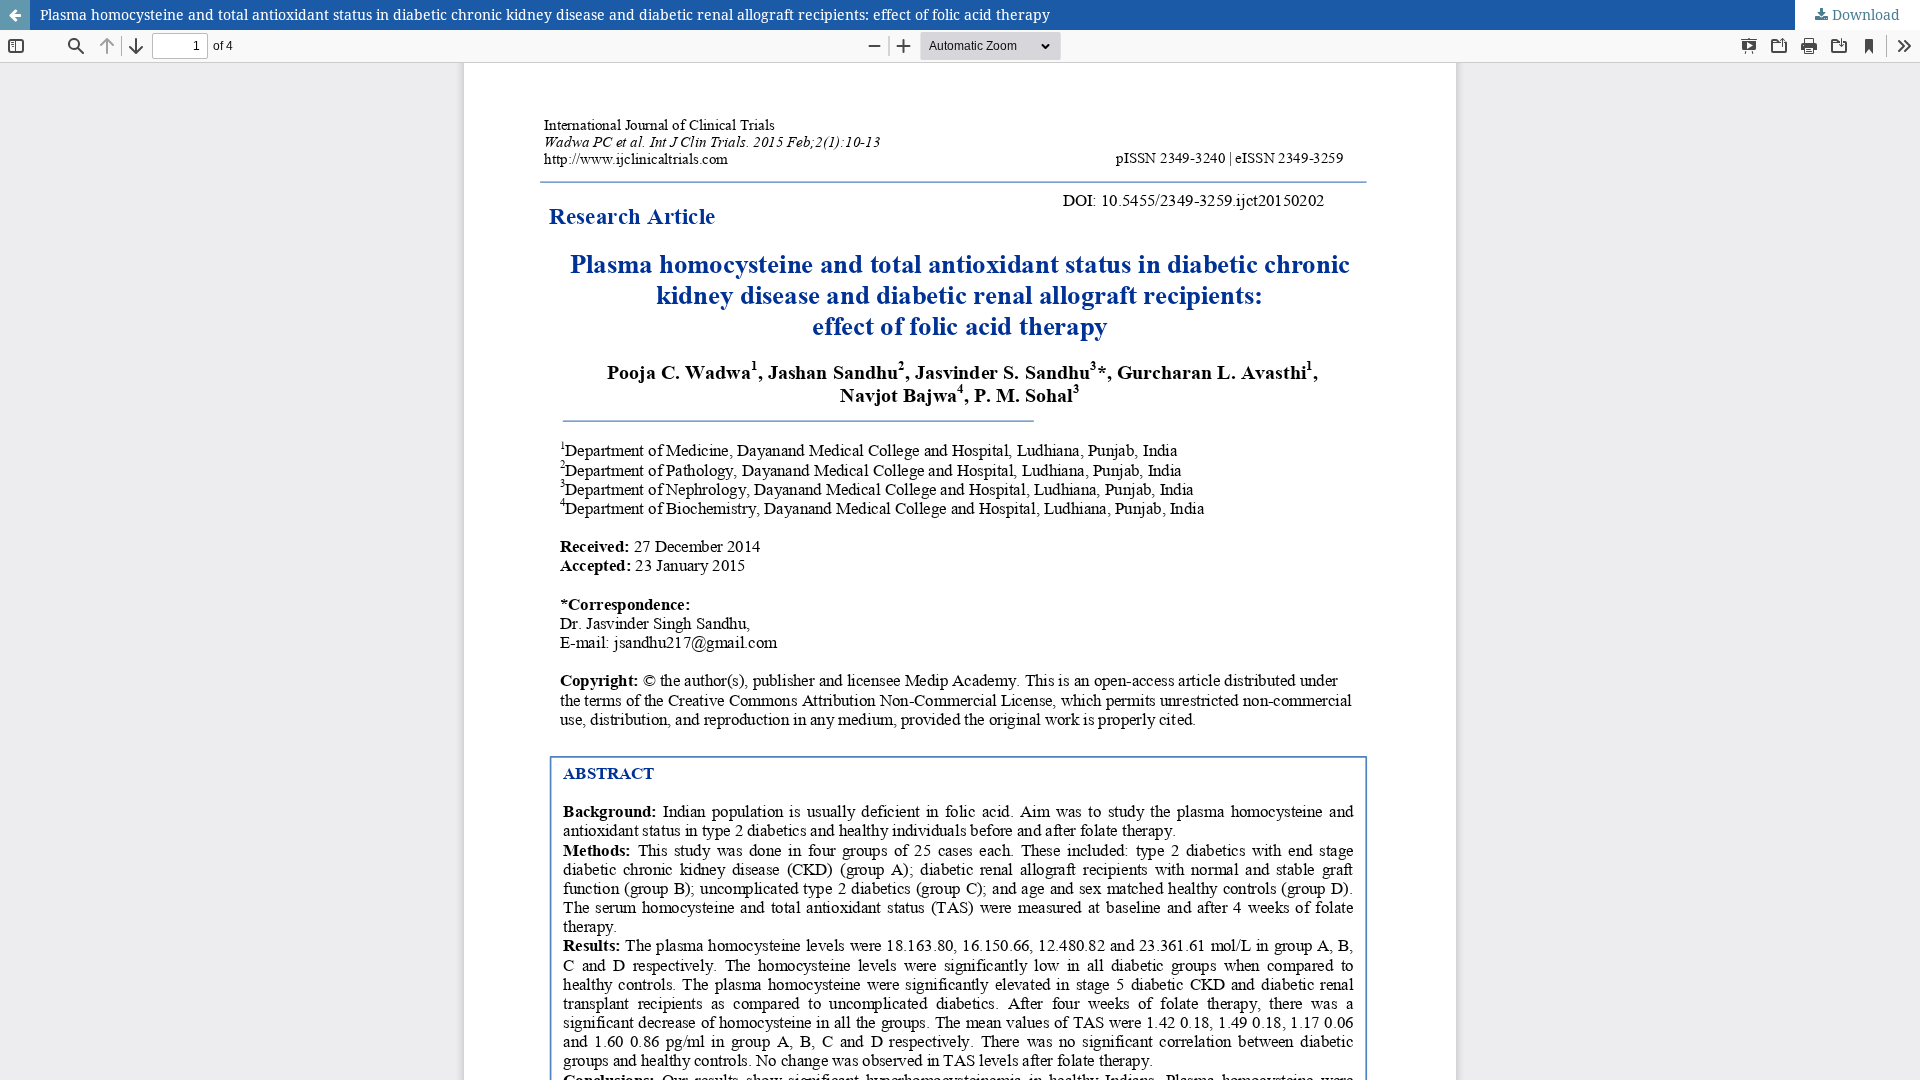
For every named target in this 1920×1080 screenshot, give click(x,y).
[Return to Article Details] (15, 15)
